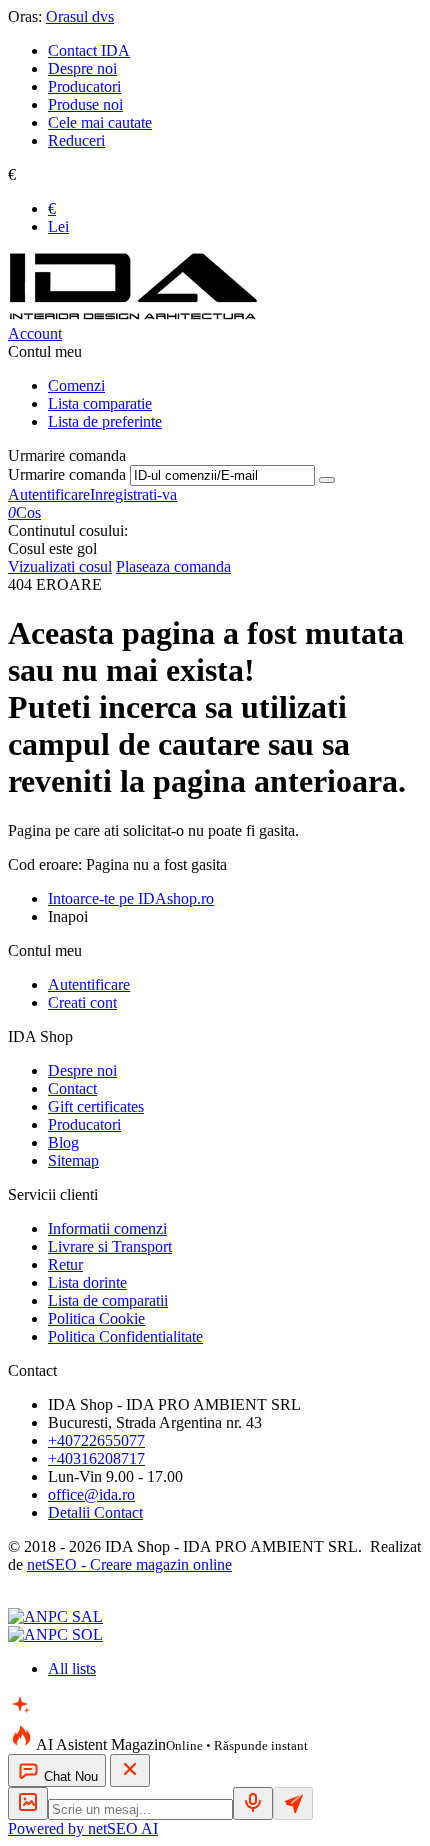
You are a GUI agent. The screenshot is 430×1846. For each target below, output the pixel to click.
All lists (72, 1668)
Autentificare (49, 494)
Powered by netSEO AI (83, 1828)
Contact (72, 1088)
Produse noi (85, 104)
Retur (65, 1264)
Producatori (84, 86)
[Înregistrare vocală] (253, 1803)
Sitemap (73, 1160)
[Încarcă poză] (28, 1803)
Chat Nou (69, 1776)
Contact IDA (89, 50)
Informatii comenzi (107, 1228)
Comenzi (76, 385)
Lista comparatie (100, 403)
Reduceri (76, 140)
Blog (63, 1142)
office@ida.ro (91, 1494)
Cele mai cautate (100, 122)
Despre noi (82, 68)
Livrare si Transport (110, 1246)
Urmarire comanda (67, 474)
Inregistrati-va (133, 494)
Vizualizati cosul (60, 566)
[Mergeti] (327, 480)
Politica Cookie (96, 1318)
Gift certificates (96, 1106)
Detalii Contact (95, 1512)
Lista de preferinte (105, 421)
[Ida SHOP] (133, 315)
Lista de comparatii (108, 1300)
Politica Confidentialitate (125, 1336)
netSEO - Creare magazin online (129, 1564)
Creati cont (82, 1002)
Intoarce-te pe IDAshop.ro (131, 898)
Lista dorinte (87, 1282)
